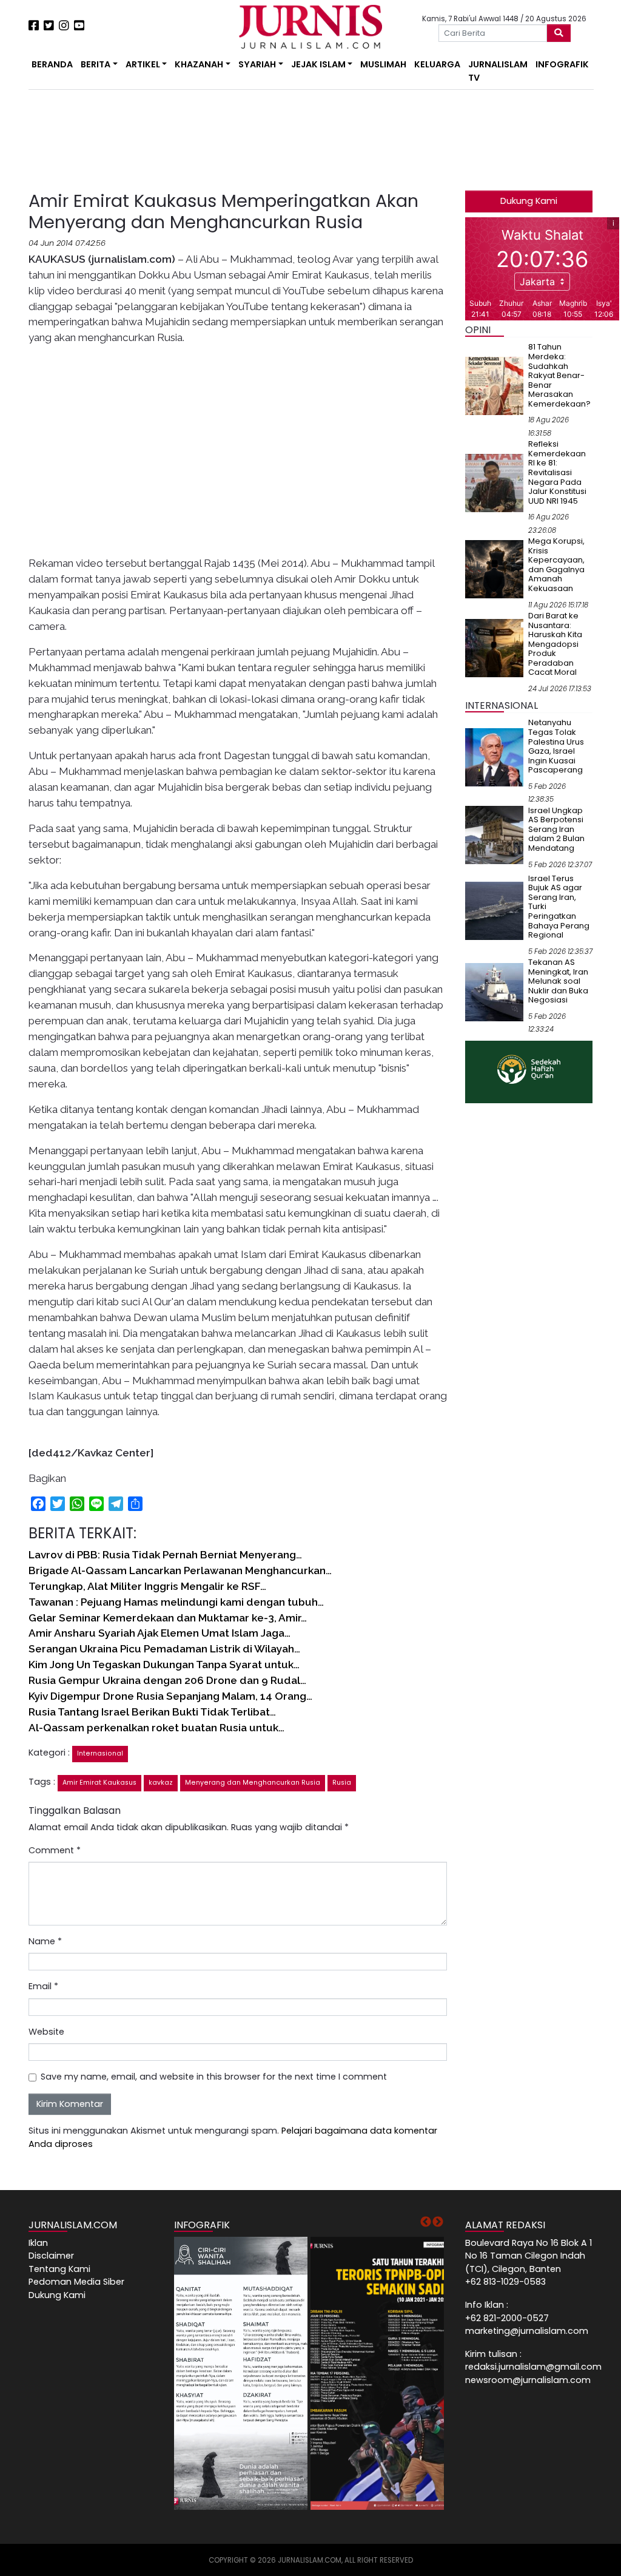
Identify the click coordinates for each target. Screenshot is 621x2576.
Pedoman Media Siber (76, 2282)
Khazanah (199, 64)
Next (438, 2222)
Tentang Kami (59, 2269)
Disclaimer (51, 2256)
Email (43, 1986)
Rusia (342, 1783)
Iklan (38, 2243)
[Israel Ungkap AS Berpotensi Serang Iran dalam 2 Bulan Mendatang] (494, 834)
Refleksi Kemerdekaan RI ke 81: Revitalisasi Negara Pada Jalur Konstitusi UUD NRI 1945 (557, 472)
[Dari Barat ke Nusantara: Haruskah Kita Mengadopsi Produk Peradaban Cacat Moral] (494, 647)
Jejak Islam (318, 64)
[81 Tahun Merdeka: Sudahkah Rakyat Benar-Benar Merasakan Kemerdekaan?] (494, 385)
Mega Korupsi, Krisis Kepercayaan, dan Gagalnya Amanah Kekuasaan (556, 565)
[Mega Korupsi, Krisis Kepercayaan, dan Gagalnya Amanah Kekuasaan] (494, 569)
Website (46, 2032)
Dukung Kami (529, 201)
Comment (55, 1850)
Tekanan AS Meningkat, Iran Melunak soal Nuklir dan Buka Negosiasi (558, 981)
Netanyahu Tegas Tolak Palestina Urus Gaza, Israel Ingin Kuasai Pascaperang (556, 746)
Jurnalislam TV (498, 71)
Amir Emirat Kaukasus (99, 1783)
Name (45, 1941)
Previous (426, 2222)
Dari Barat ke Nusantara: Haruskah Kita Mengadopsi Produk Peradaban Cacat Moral (555, 644)
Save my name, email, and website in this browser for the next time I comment (214, 2077)
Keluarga (437, 64)
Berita (96, 64)
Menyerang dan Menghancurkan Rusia (253, 1783)
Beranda (52, 64)
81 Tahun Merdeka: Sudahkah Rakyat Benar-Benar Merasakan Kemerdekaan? (559, 375)
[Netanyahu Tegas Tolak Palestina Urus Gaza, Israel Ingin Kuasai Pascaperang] (494, 757)
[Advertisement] (165, 140)
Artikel (143, 64)
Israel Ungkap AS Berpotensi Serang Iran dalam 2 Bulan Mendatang (556, 829)
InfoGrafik (562, 64)
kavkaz (161, 1783)
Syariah (257, 64)
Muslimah (383, 64)
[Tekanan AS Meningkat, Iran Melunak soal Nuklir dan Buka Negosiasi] (494, 992)
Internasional (100, 1753)
